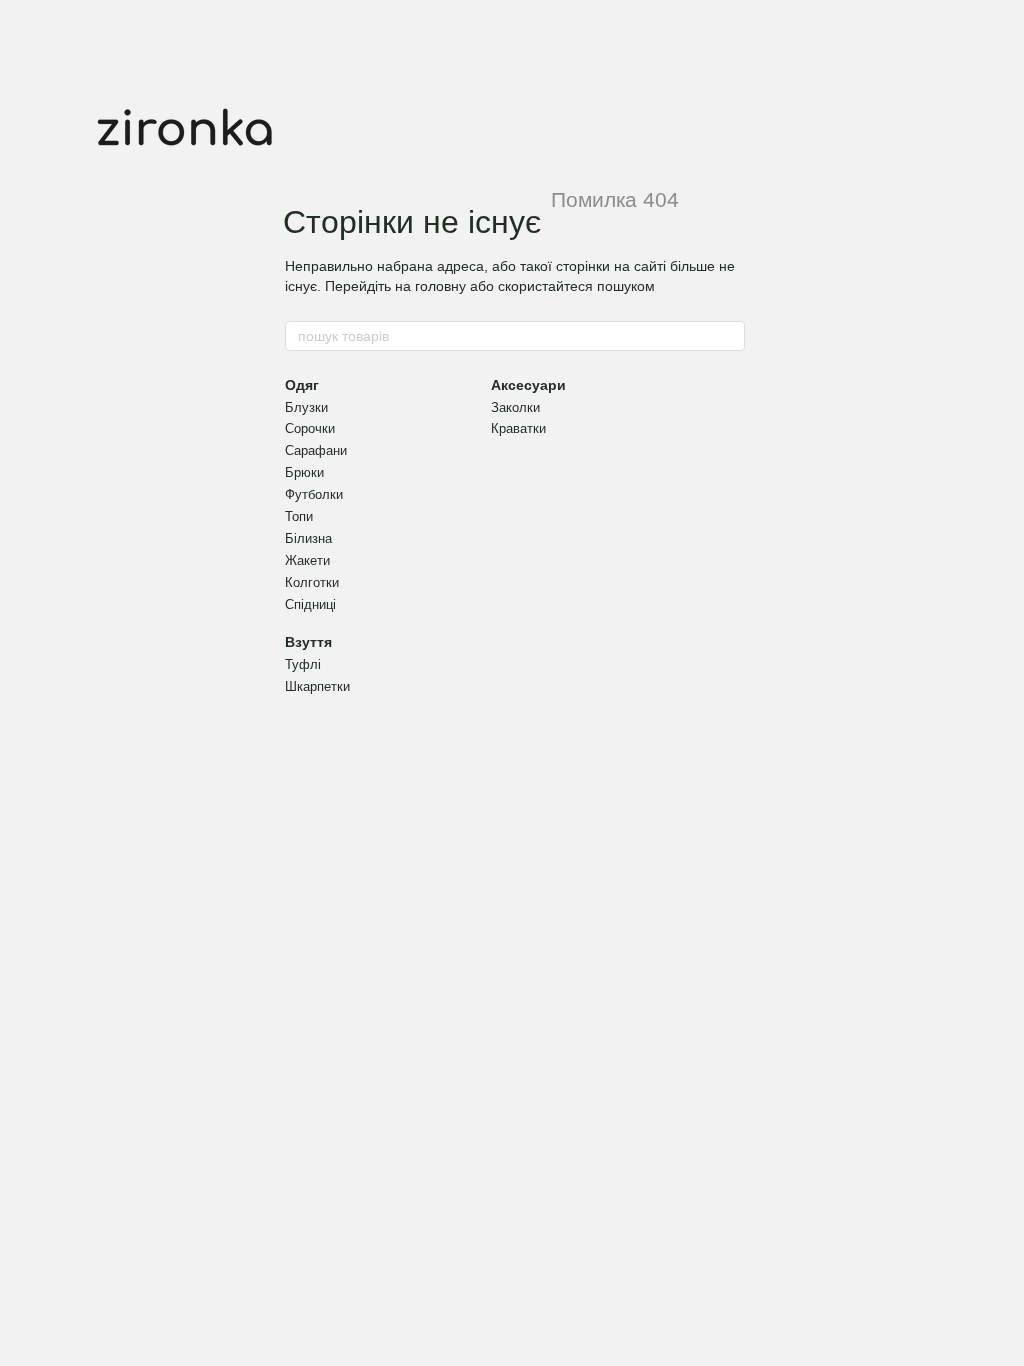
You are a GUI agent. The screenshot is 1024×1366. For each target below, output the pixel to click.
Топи (299, 516)
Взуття (308, 642)
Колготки (312, 582)
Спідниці (310, 604)
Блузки (306, 407)
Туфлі (303, 664)
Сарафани (316, 450)
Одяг (302, 385)
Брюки (304, 472)
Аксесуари (528, 385)
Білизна (308, 538)
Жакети (307, 560)
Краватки (518, 428)
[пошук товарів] (729, 336)
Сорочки (310, 428)
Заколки (515, 407)
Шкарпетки (317, 686)
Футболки (314, 494)
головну (440, 286)
